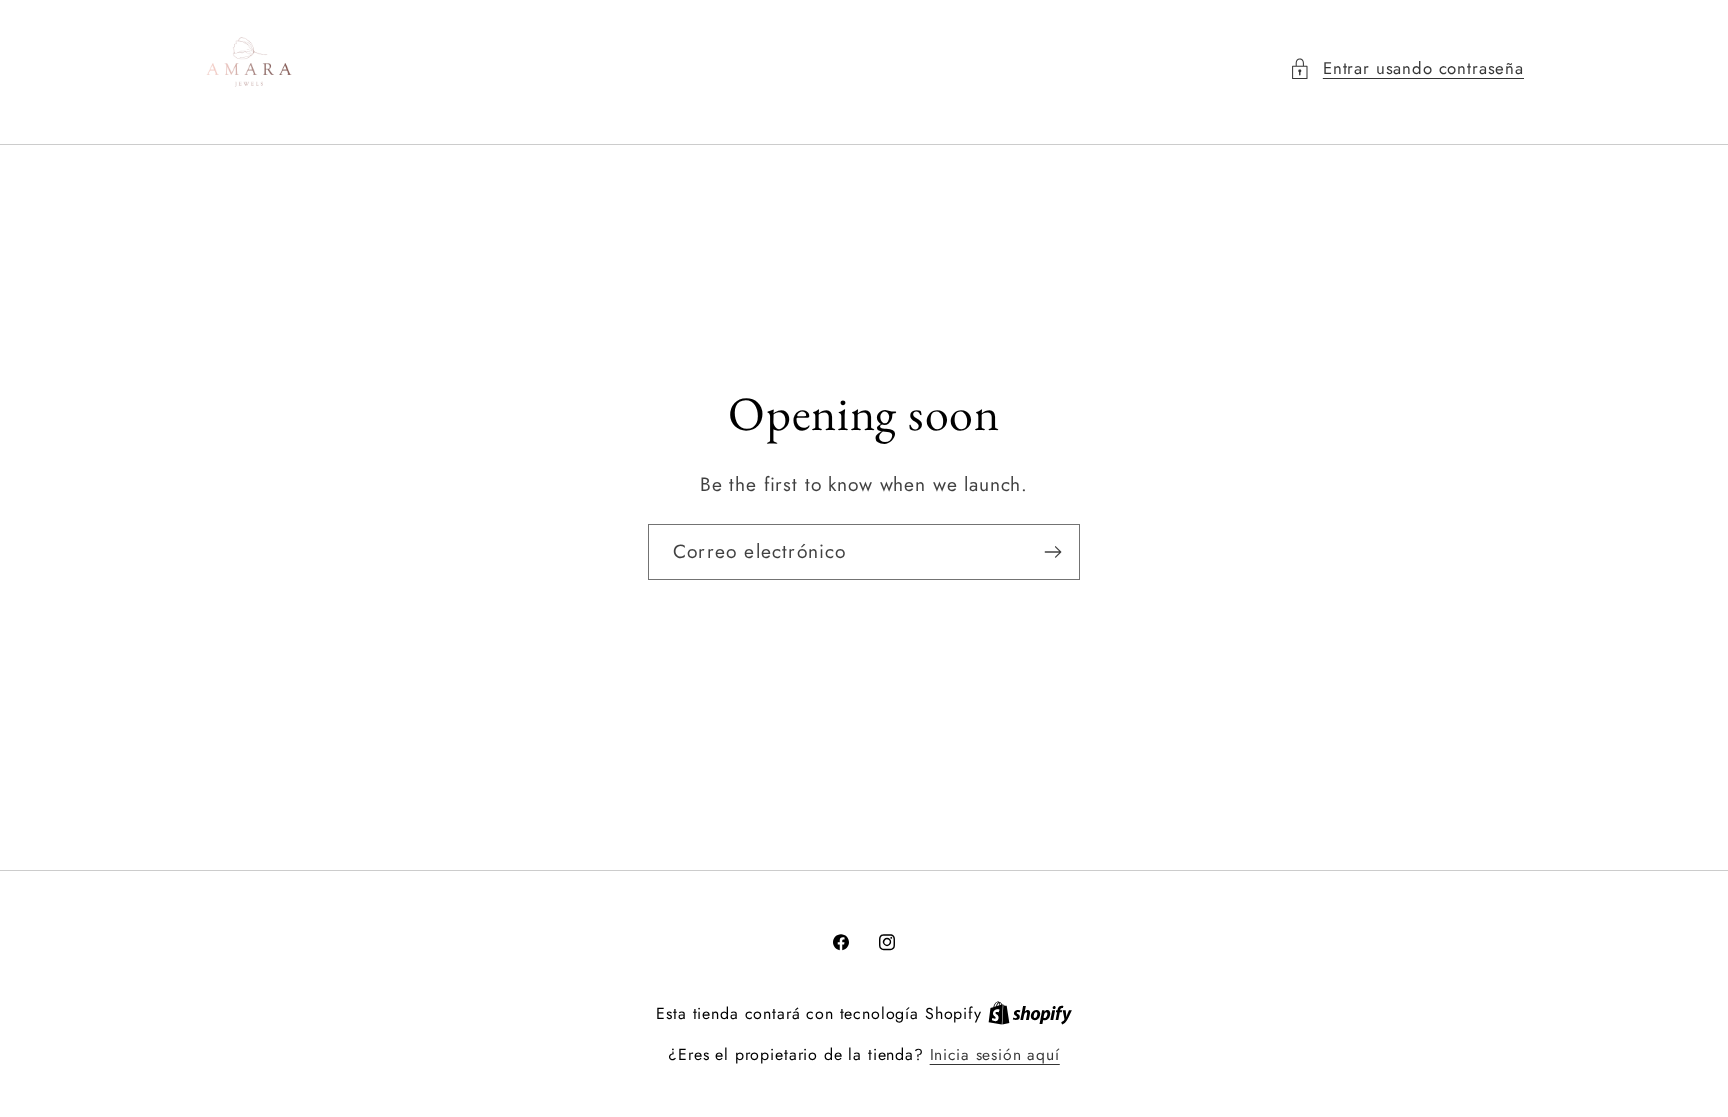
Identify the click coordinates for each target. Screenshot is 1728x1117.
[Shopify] (1030, 1013)
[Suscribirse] (1052, 552)
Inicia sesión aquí (995, 1055)
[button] (1406, 69)
